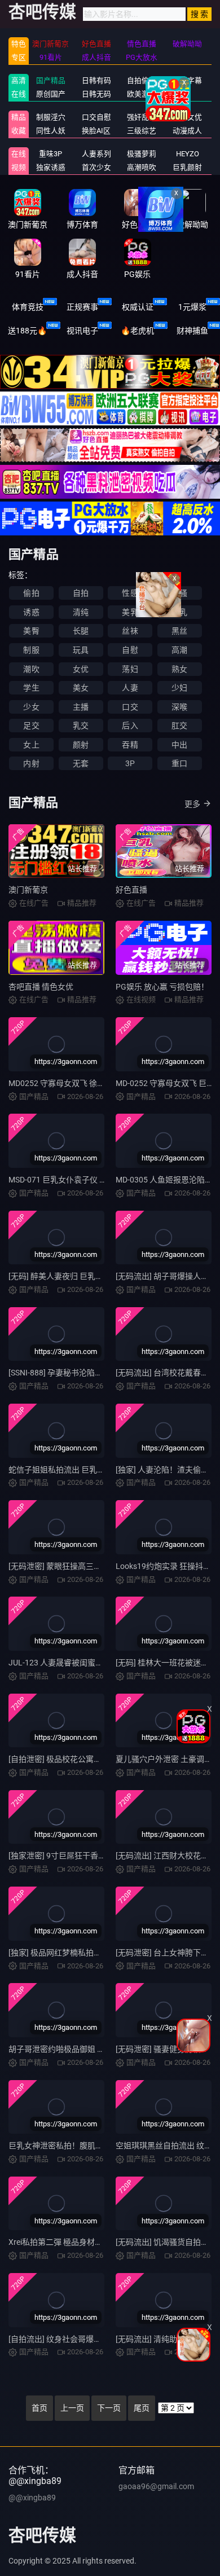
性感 (130, 593)
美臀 (31, 631)
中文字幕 (187, 80)
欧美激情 (142, 94)
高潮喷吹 (142, 167)
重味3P (50, 154)
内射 (31, 763)
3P (130, 763)
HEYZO (188, 154)
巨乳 (179, 612)
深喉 (179, 707)
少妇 (179, 688)
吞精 (130, 745)
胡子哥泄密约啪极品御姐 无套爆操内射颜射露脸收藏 (100, 2049)
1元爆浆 (192, 307)
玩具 (81, 650)
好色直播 (131, 890)
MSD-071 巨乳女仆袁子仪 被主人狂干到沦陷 (85, 1180)
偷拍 (31, 593)
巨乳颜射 (187, 167)
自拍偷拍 (142, 80)
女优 (81, 669)
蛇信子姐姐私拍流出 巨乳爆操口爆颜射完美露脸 (92, 1470)
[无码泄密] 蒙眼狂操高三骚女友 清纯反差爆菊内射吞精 (103, 1566)
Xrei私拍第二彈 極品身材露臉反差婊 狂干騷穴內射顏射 (104, 2242)
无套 (81, 763)
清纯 (81, 612)
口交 (130, 707)
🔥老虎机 (137, 331)
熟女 (179, 669)
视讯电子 (82, 331)
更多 (192, 804)
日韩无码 (96, 94)
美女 (81, 688)
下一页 (109, 2408)
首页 (39, 2408)
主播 (81, 707)
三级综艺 (142, 131)
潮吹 (31, 669)
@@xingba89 (32, 2498)
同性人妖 (51, 131)
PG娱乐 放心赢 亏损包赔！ (162, 987)
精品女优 (187, 117)
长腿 (81, 631)
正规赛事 (82, 307)
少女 (31, 707)
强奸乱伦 (142, 117)
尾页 (142, 2408)
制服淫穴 (51, 117)
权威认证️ (138, 307)
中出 (179, 745)
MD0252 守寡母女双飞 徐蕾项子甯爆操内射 (84, 1083)
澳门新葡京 (28, 890)
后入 (130, 726)
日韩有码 (96, 80)
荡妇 (130, 669)
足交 (31, 726)
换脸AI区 (96, 131)
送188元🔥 (27, 331)
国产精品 (51, 80)
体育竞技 (28, 307)
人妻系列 (96, 154)
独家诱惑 (51, 167)
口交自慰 (96, 117)
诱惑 (31, 612)
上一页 (72, 2408)
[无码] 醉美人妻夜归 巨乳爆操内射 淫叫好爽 (84, 1276)
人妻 (130, 688)
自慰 (130, 650)
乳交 (81, 726)
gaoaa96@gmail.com (156, 2486)
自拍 (81, 593)
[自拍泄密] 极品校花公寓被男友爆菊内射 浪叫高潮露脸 (103, 1759)
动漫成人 (187, 131)
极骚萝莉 (142, 154)
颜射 (81, 745)
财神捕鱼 (192, 331)
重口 (179, 763)
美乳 (130, 612)
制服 (31, 650)
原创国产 (51, 94)
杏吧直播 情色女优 (41, 987)
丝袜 (130, 631)
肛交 (179, 726)
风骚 (179, 593)
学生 (31, 688)
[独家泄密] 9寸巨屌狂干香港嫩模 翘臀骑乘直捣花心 (98, 1856)
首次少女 (96, 167)
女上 (31, 745)
